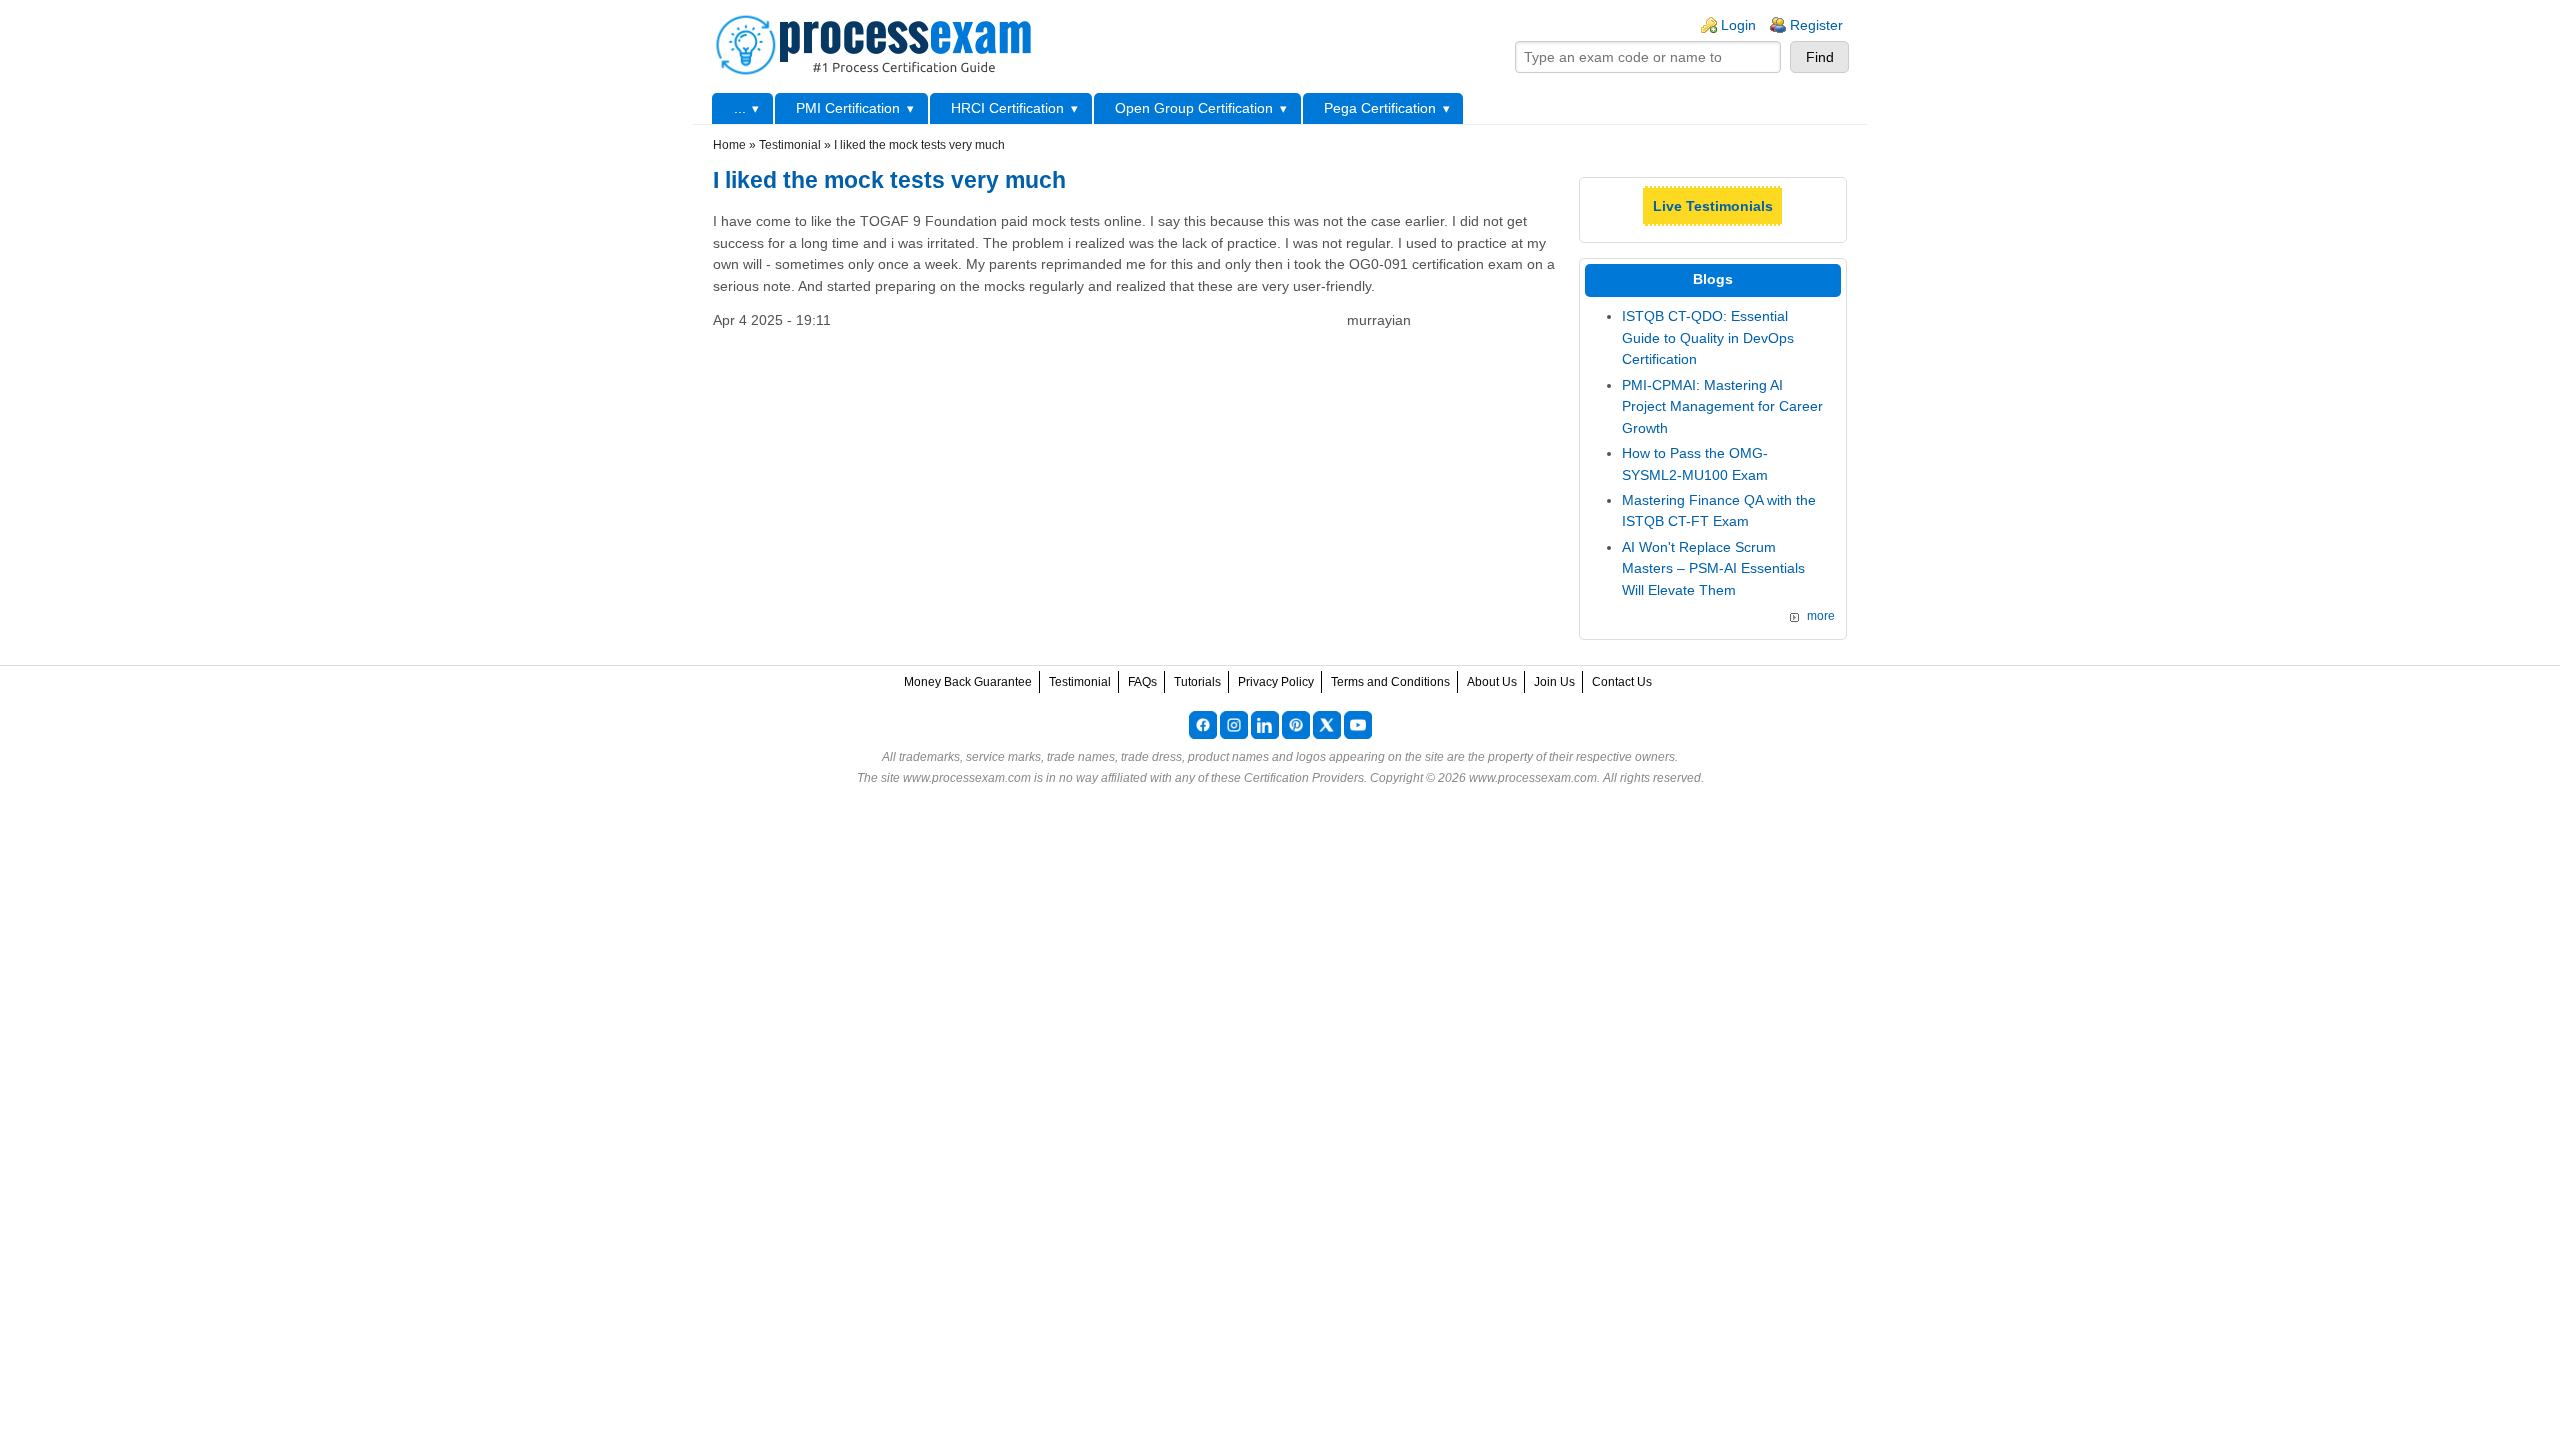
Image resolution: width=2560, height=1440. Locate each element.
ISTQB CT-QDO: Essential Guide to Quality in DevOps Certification (1708, 337)
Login (1738, 25)
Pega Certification (1380, 108)
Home (729, 145)
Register (1816, 25)
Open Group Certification (1194, 108)
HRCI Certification (1007, 108)
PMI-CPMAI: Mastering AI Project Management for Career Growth (1722, 406)
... (740, 108)
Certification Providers (1304, 778)
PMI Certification (848, 108)
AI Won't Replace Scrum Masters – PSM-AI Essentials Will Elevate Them (1713, 568)
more (1821, 616)
